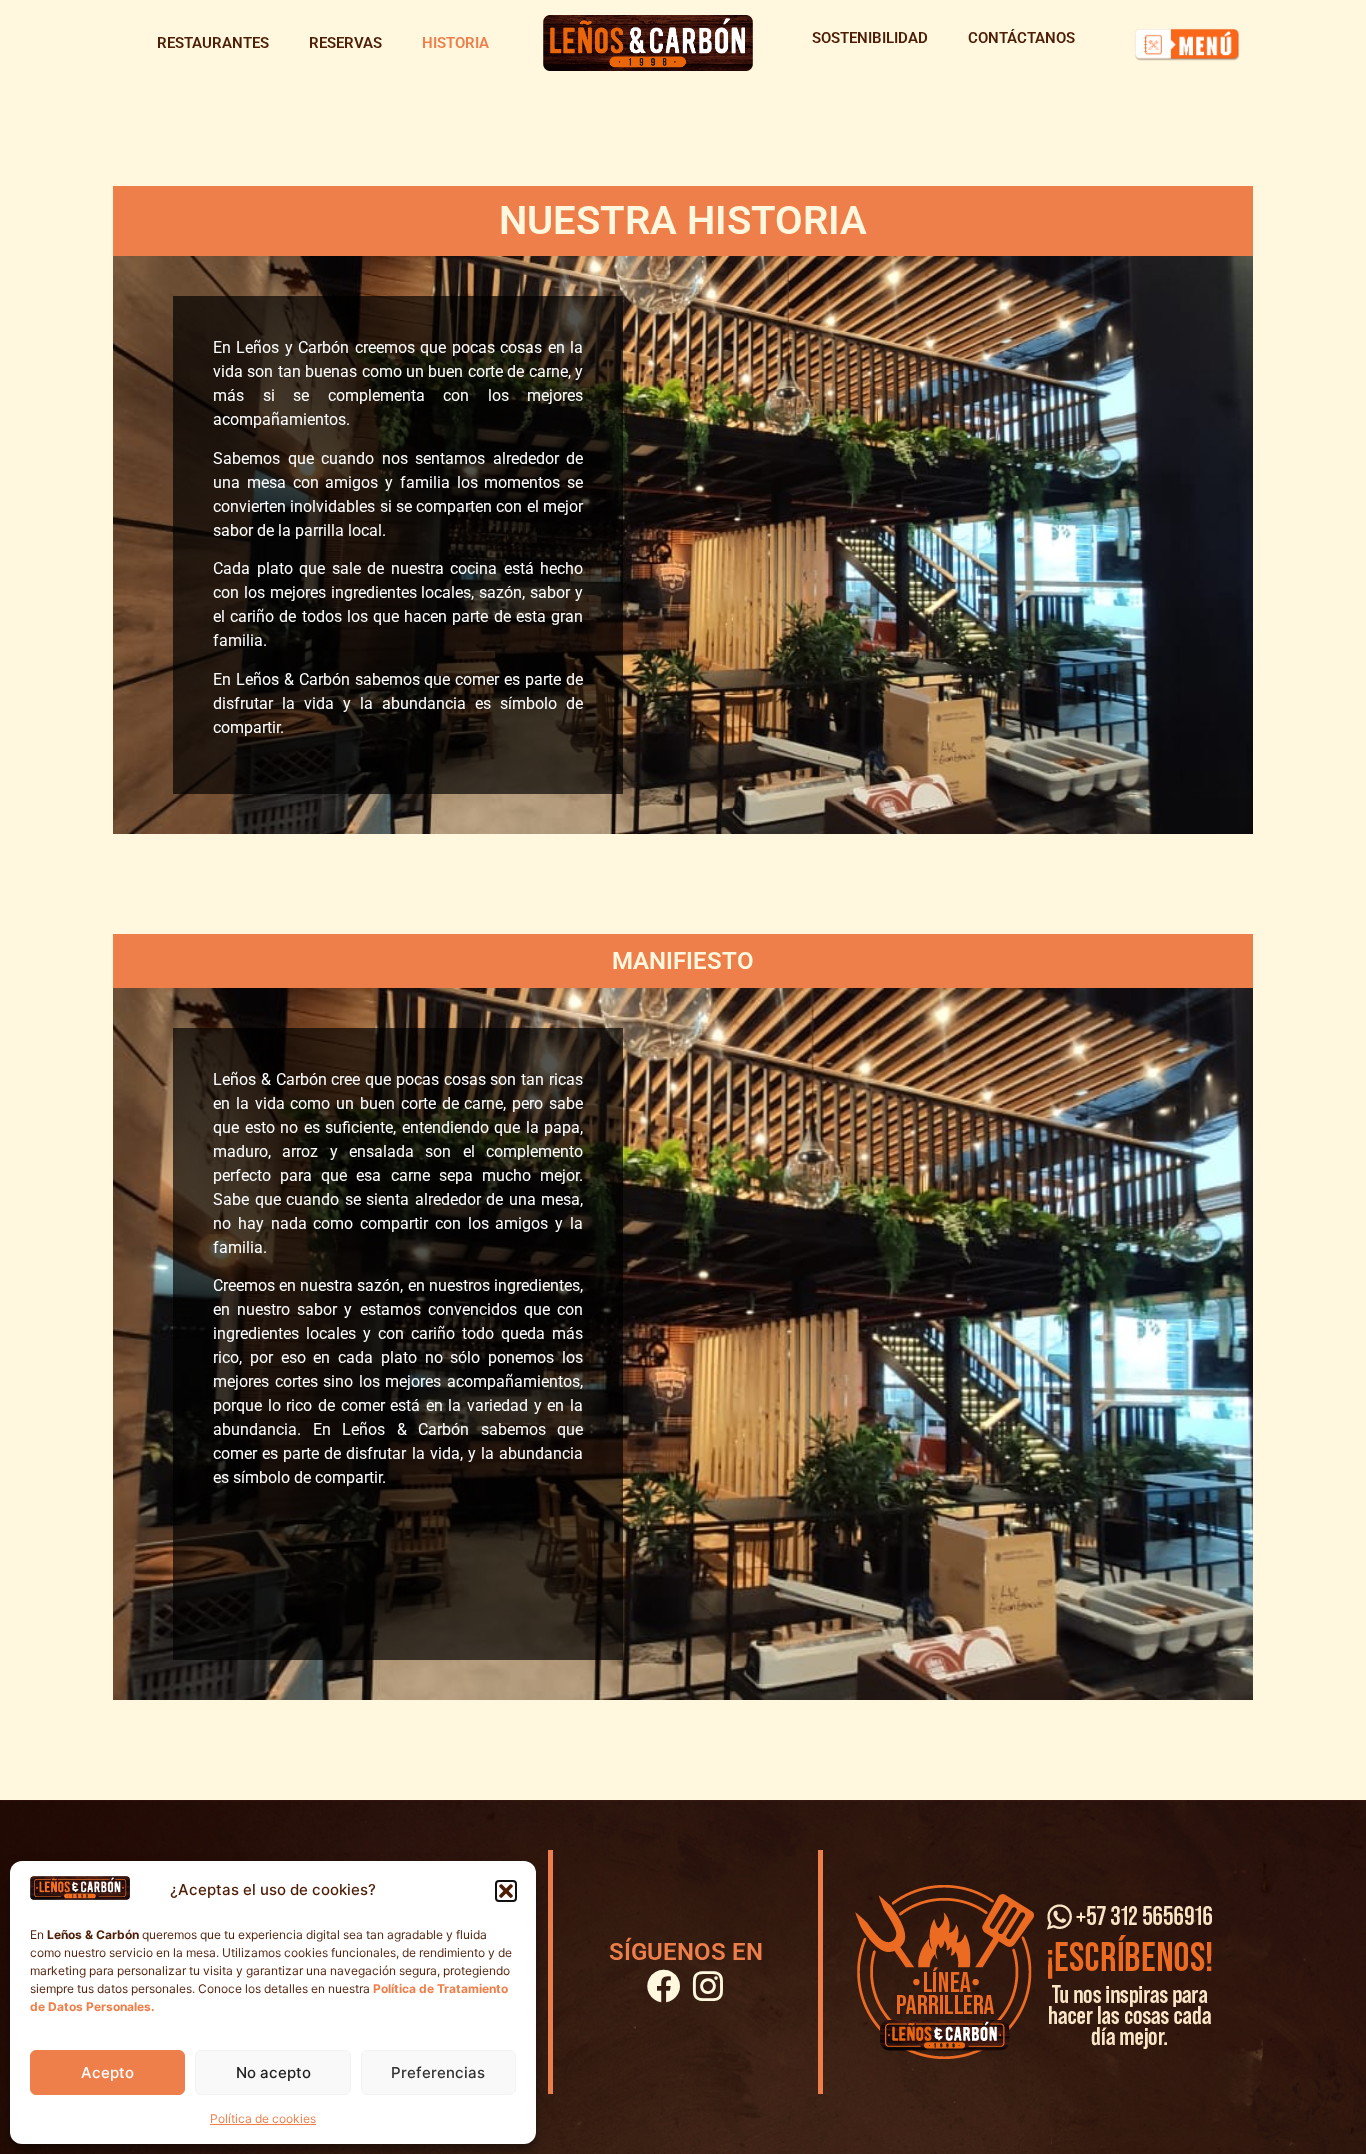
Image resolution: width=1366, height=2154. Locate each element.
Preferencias (438, 2072)
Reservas (345, 43)
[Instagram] (708, 1986)
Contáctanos (1021, 38)
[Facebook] (664, 1986)
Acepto (107, 2072)
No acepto (273, 2072)
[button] (506, 1891)
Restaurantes (213, 43)
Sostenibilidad (870, 38)
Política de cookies (263, 2118)
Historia (455, 43)
